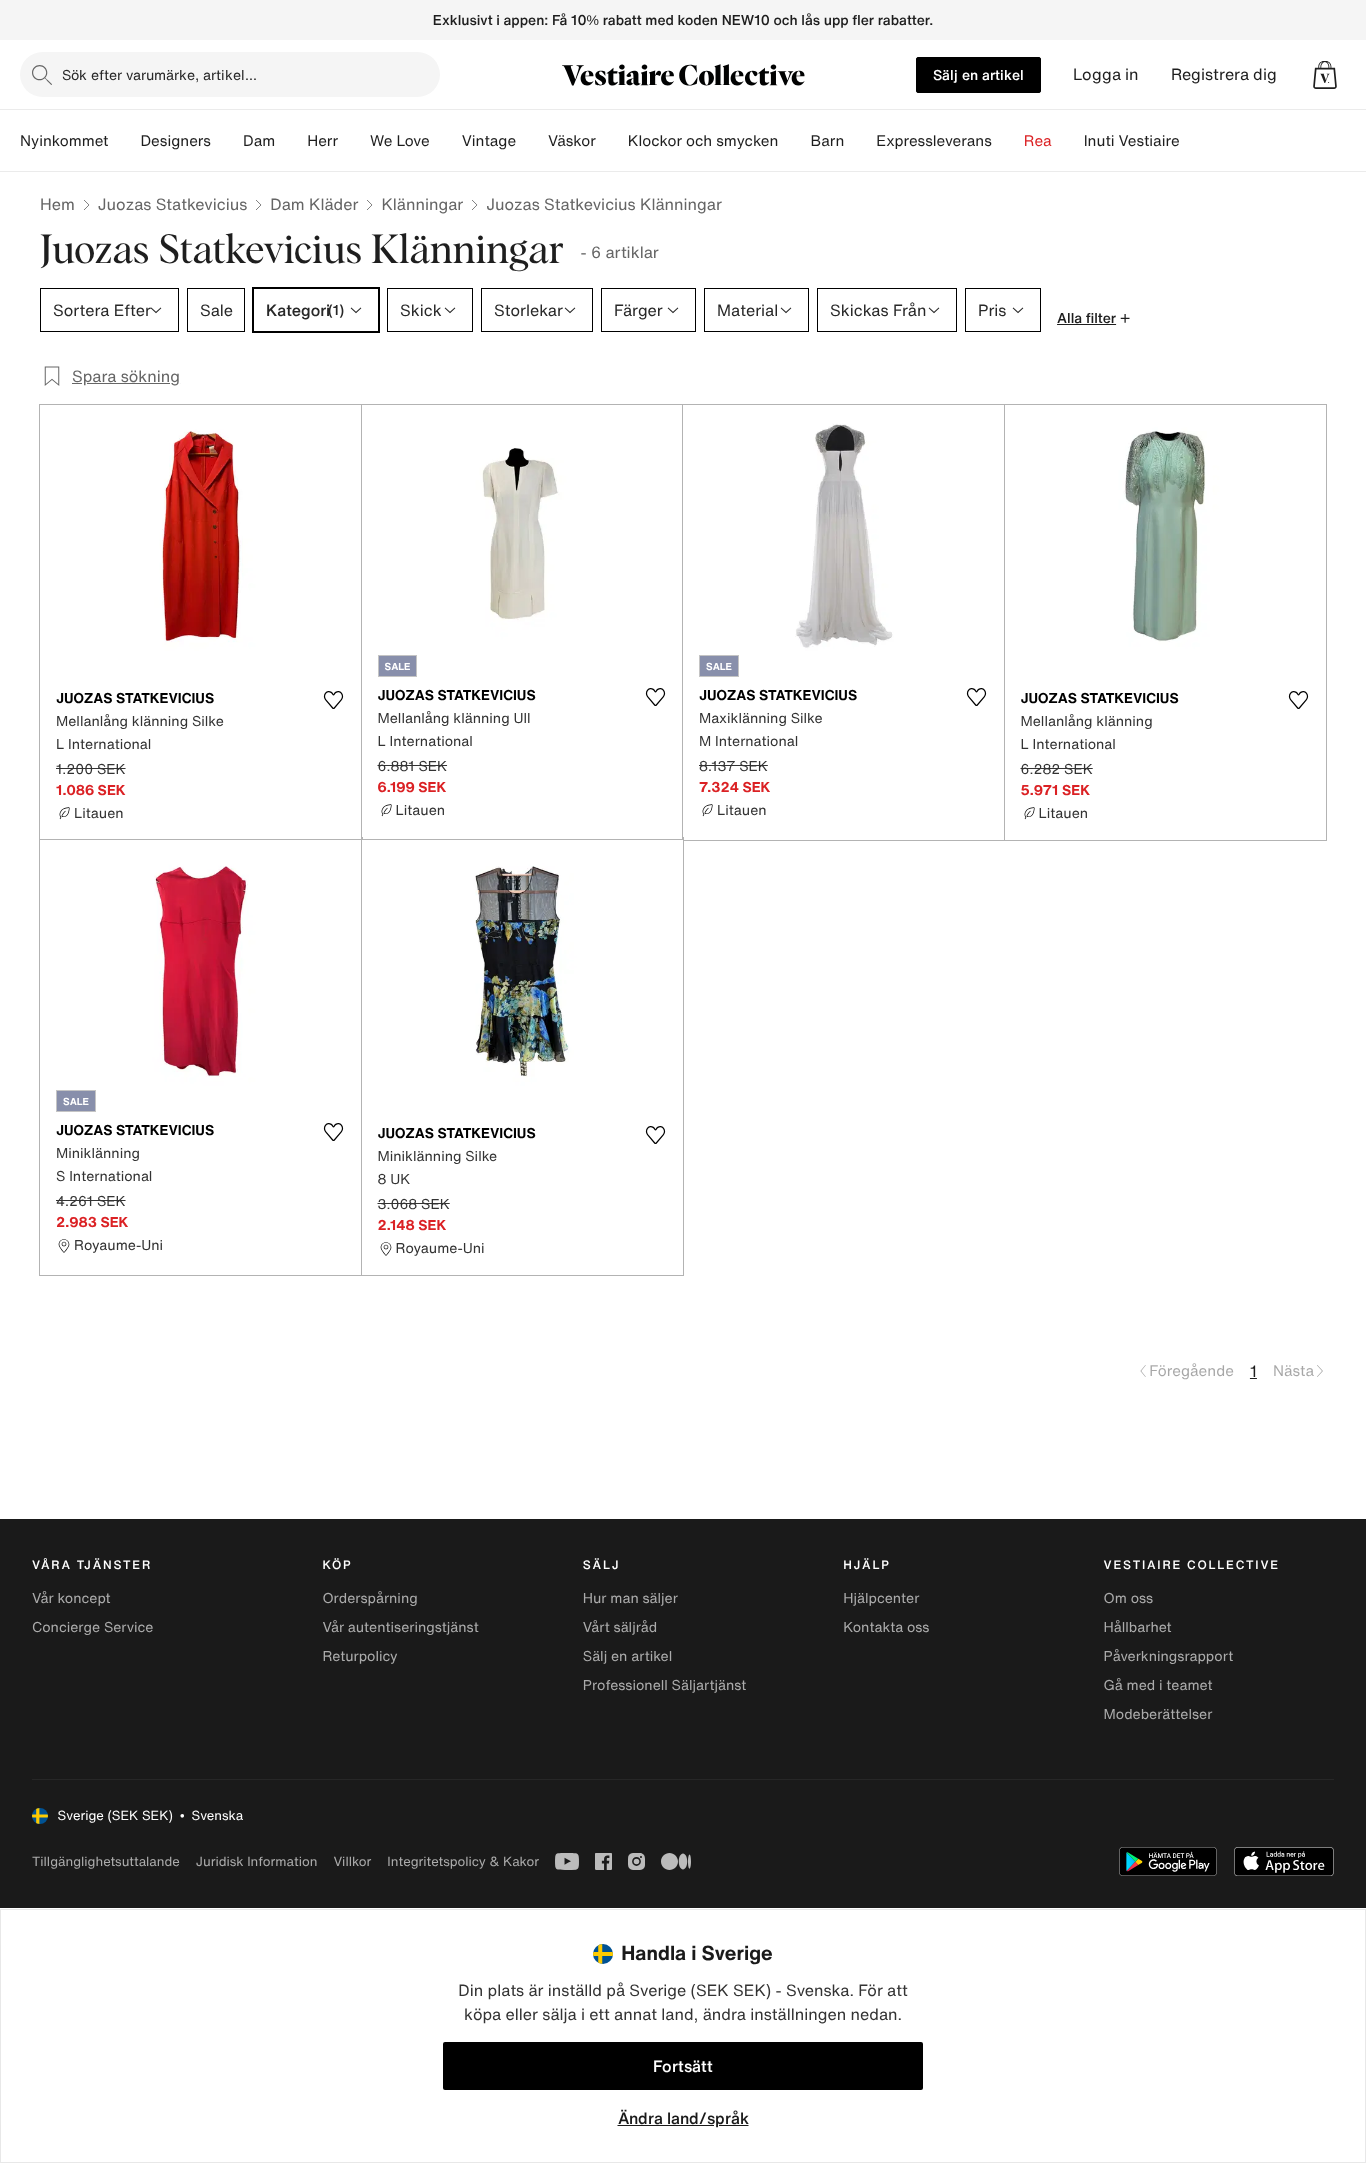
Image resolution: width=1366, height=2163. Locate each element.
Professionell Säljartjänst (665, 1685)
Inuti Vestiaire (1132, 141)
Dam (259, 141)
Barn (827, 141)
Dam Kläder (314, 204)
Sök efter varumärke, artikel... (159, 74)
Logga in (1106, 74)
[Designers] (227, 141)
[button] (1325, 75)
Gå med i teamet (1158, 1685)
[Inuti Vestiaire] (1196, 141)
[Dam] (291, 141)
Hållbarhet (1138, 1627)
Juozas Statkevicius (172, 204)
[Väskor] (612, 141)
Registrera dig (1224, 74)
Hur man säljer (630, 1598)
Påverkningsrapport (1169, 1656)
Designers (175, 141)
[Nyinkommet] (124, 141)
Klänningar (422, 204)
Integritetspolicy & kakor (463, 1861)
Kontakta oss (886, 1627)
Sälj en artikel (978, 74)
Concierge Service (92, 1627)
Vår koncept (71, 1598)
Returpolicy (359, 1656)
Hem (57, 204)
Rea (1038, 141)
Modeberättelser (1158, 1714)
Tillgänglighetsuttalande (106, 1861)
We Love (400, 141)
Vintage (489, 141)
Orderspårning (369, 1598)
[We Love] (446, 141)
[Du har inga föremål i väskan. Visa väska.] (1325, 75)
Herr (322, 141)
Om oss (1129, 1598)
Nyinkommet (64, 141)
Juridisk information (257, 1861)
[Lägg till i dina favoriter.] (334, 700)
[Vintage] (532, 141)
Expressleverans (933, 141)
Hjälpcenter (881, 1598)
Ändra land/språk (683, 2118)
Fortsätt (683, 2066)
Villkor (352, 1861)
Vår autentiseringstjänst (400, 1627)
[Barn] (860, 141)
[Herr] (354, 141)
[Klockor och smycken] (794, 141)
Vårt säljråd (620, 1627)
